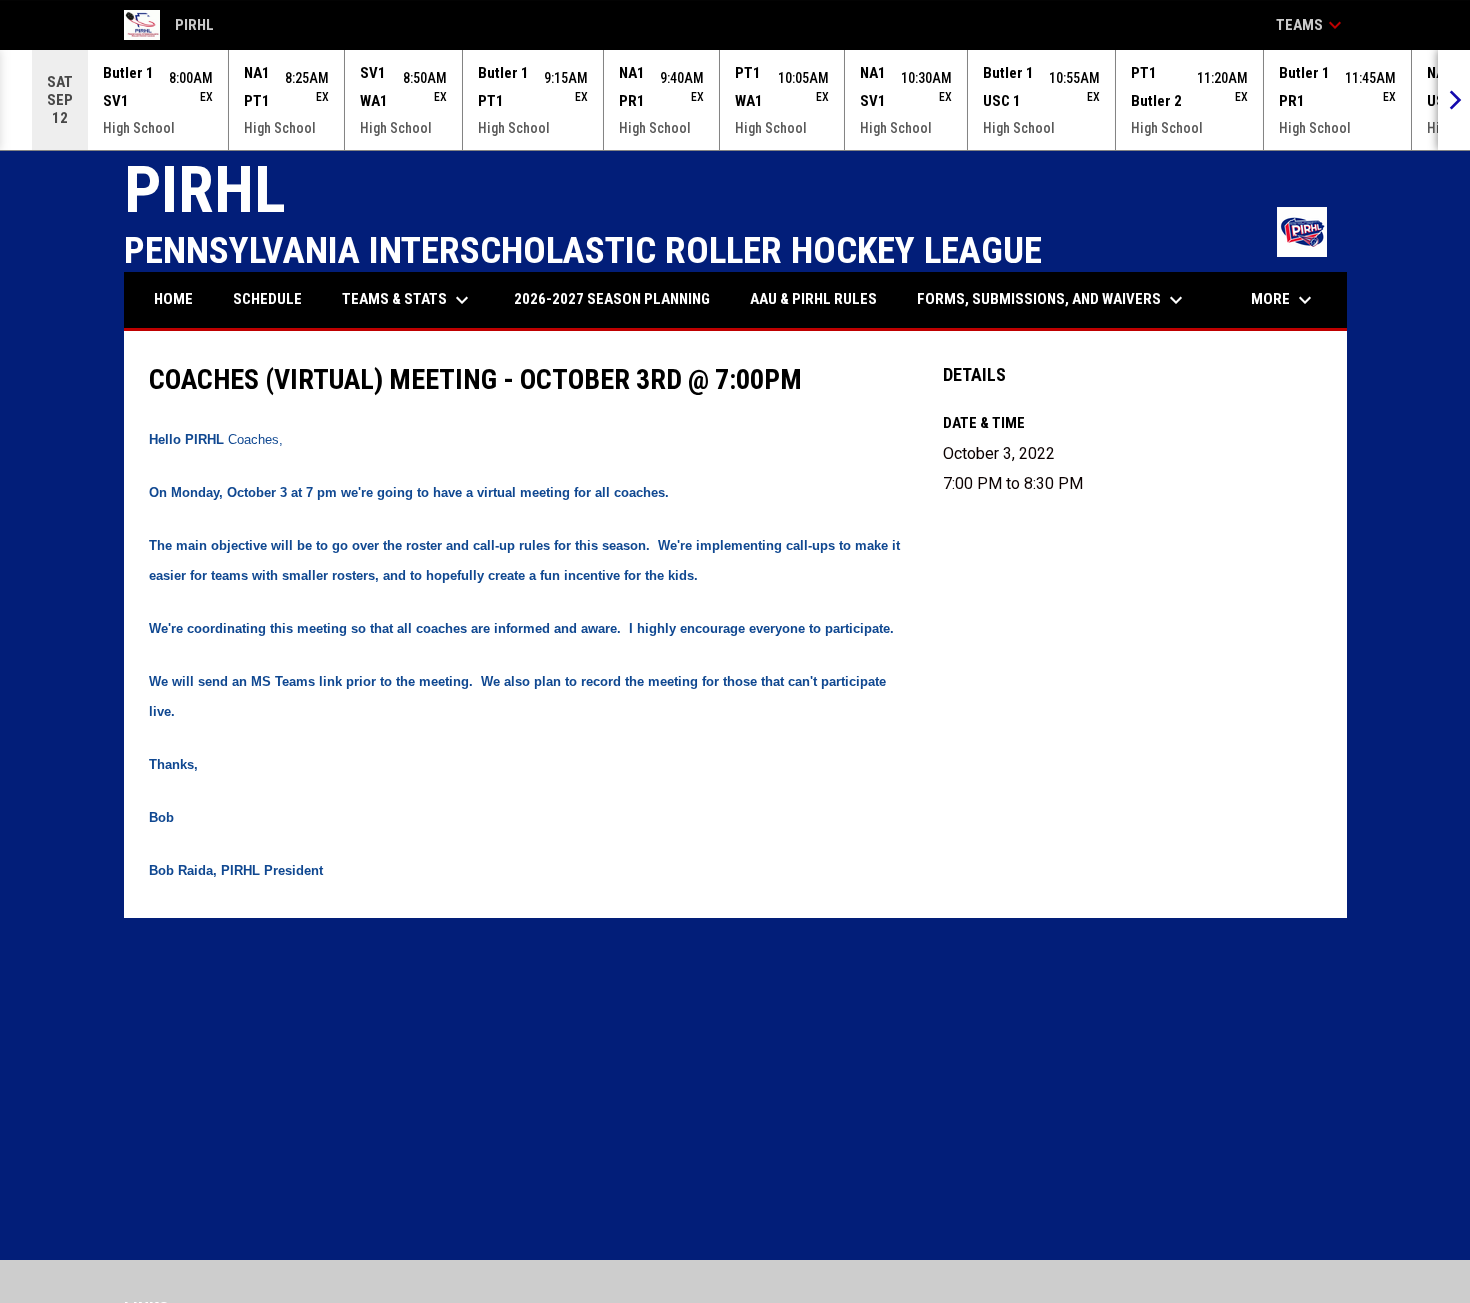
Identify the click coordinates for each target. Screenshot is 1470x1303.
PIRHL (169, 28)
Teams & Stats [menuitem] (408, 300)
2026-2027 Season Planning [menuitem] (612, 299)
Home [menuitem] (173, 299)
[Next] (1454, 100)
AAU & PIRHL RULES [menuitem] (813, 299)
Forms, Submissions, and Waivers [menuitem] (1052, 300)
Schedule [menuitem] (267, 299)
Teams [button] (1311, 25)
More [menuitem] (1284, 300)
